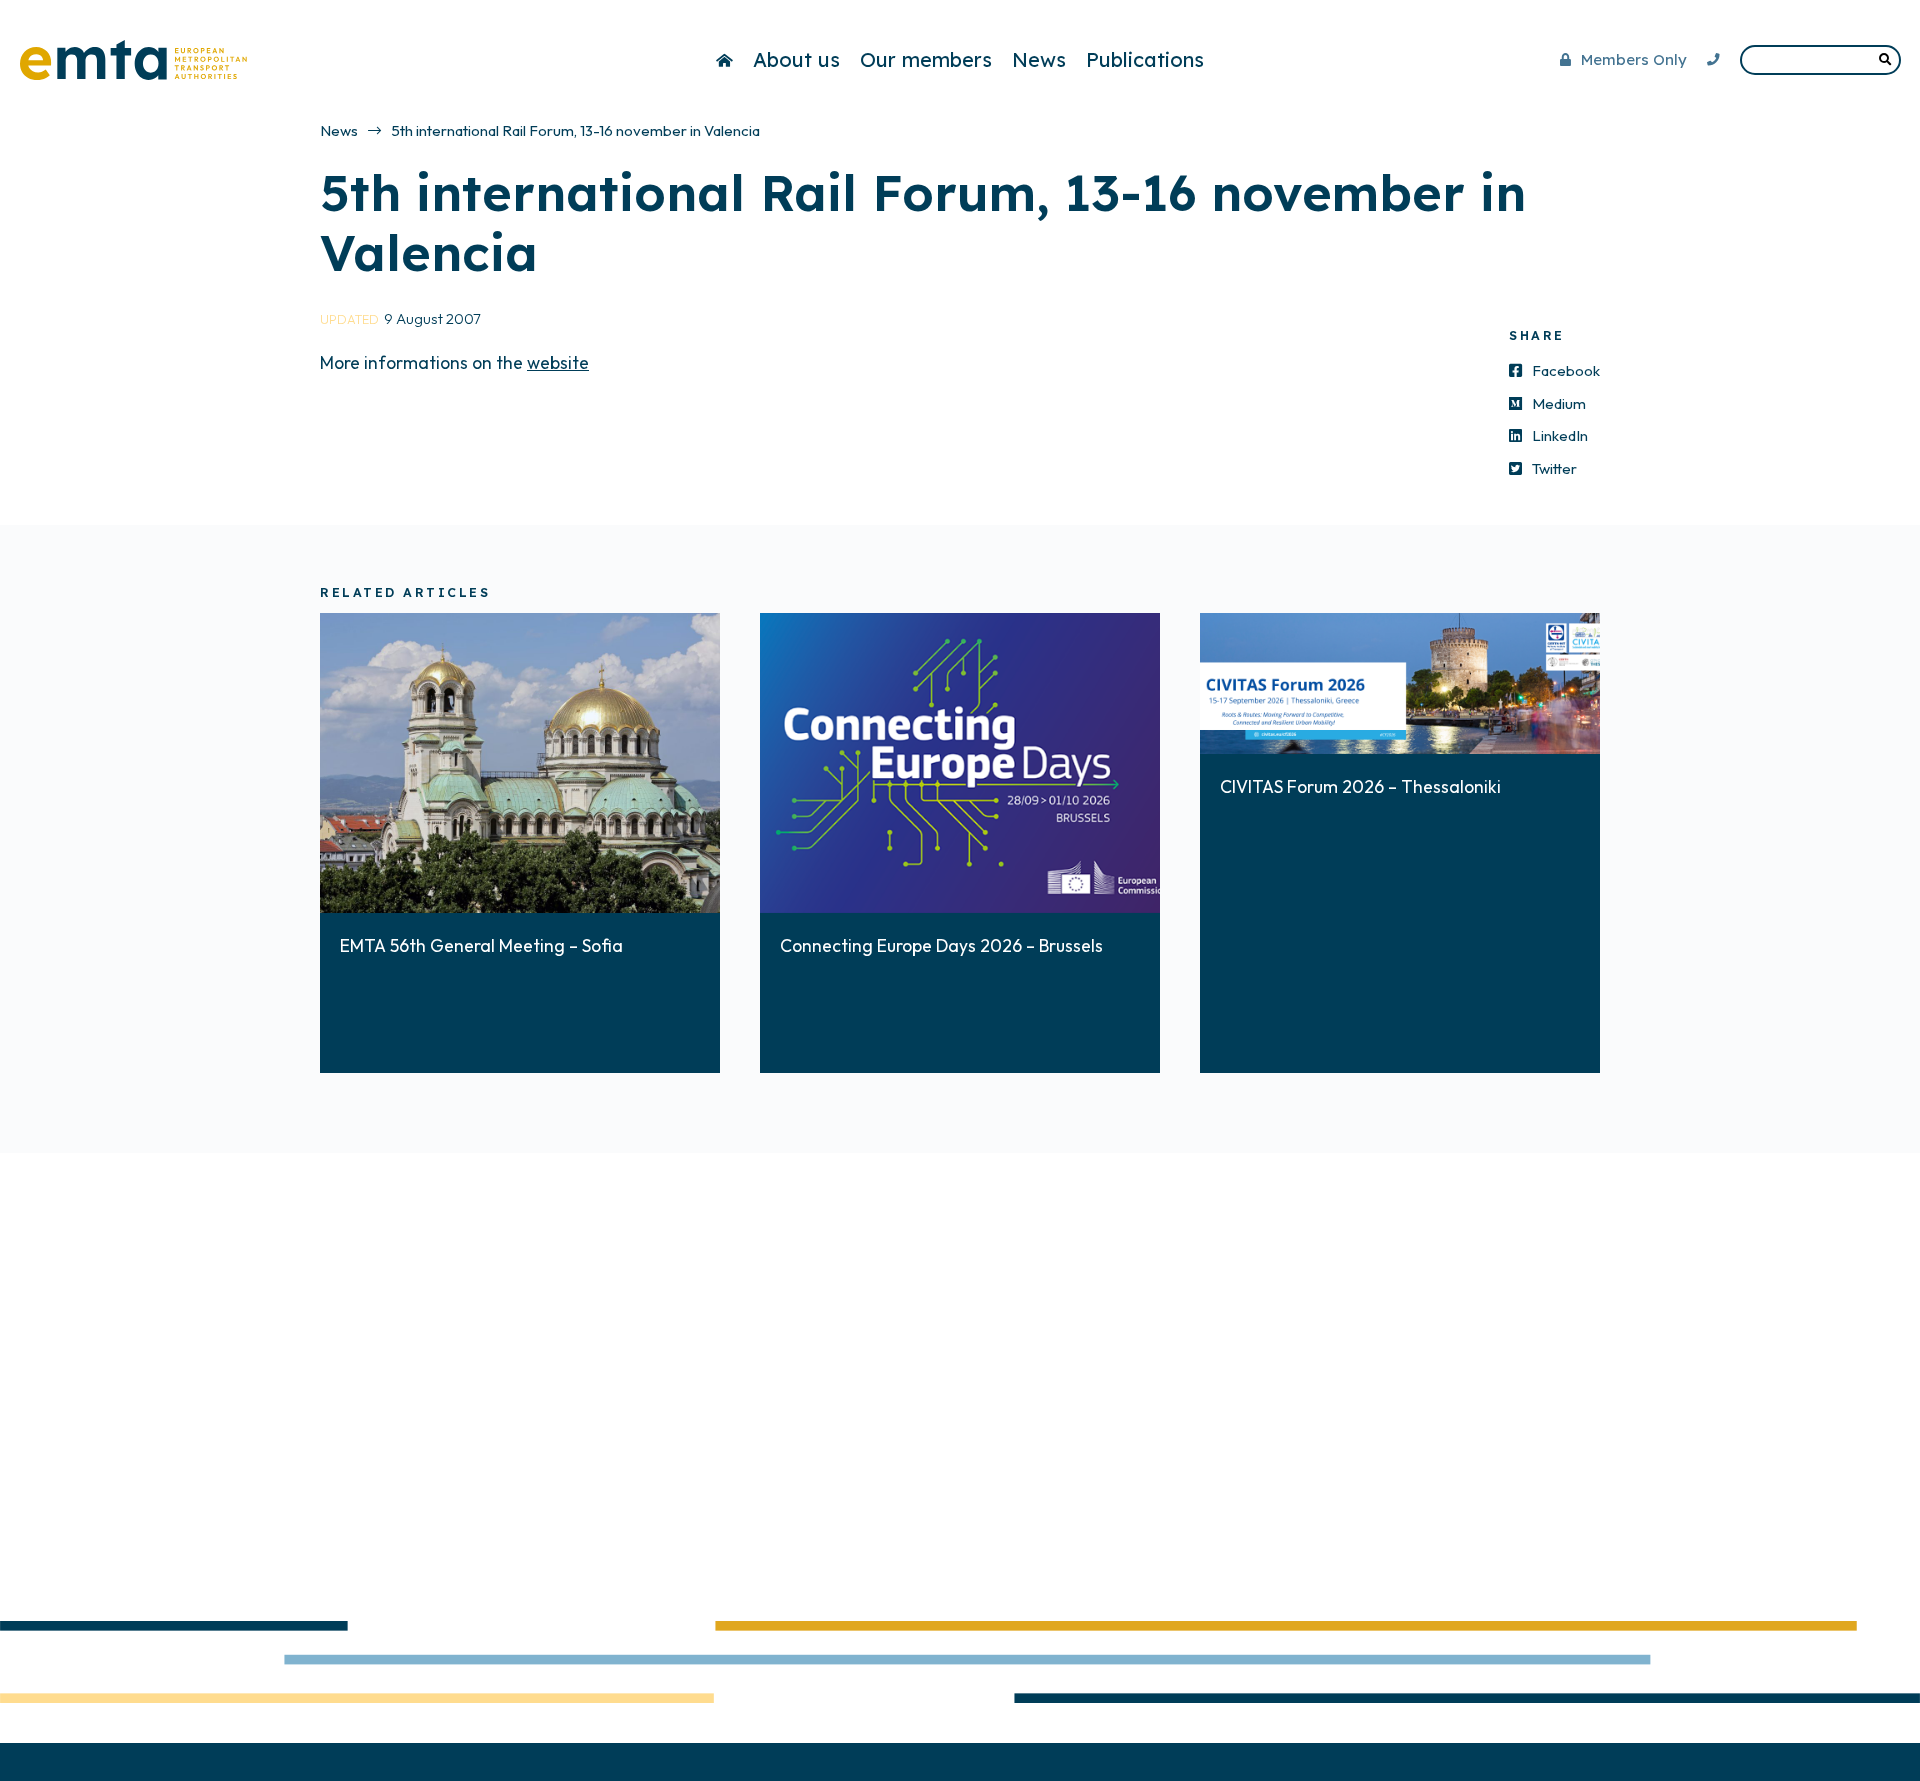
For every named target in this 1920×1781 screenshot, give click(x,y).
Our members (926, 59)
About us (796, 59)
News (1039, 59)
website (558, 362)
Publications (1145, 59)
